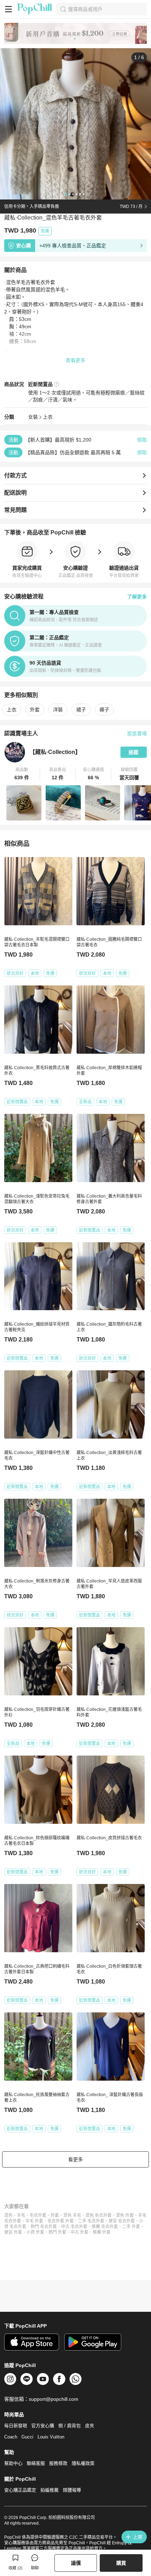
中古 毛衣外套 (74, 2227)
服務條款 (58, 2463)
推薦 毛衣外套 (105, 2227)
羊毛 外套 (34, 2221)
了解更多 (137, 597)
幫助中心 (13, 2463)
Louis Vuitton (51, 2437)
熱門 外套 (57, 2232)
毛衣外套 (38, 2215)
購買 (121, 2563)
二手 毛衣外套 (91, 2221)
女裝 (33, 417)
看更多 (75, 2159)
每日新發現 (16, 2426)
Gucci (27, 2437)
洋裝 (58, 710)
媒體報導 (72, 2490)
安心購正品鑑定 (20, 2490)
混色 (8, 2215)
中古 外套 (80, 2232)
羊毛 (21, 2215)
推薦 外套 (102, 2232)
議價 (76, 2563)
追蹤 (133, 752)
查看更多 (75, 360)
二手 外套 (131, 2227)
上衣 (48, 417)
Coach (11, 2437)
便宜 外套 (13, 2232)
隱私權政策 (83, 2463)
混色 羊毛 (72, 2215)
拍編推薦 (50, 2490)
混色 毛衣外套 (99, 2215)
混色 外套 (125, 2215)
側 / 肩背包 (70, 2426)
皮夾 (90, 2426)
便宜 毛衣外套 (122, 2221)
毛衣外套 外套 (61, 2221)
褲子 (104, 710)
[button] (22, 774)
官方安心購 (43, 2426)
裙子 (81, 710)
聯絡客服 (36, 2463)
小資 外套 (35, 2232)
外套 (35, 710)
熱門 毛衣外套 (44, 2227)
